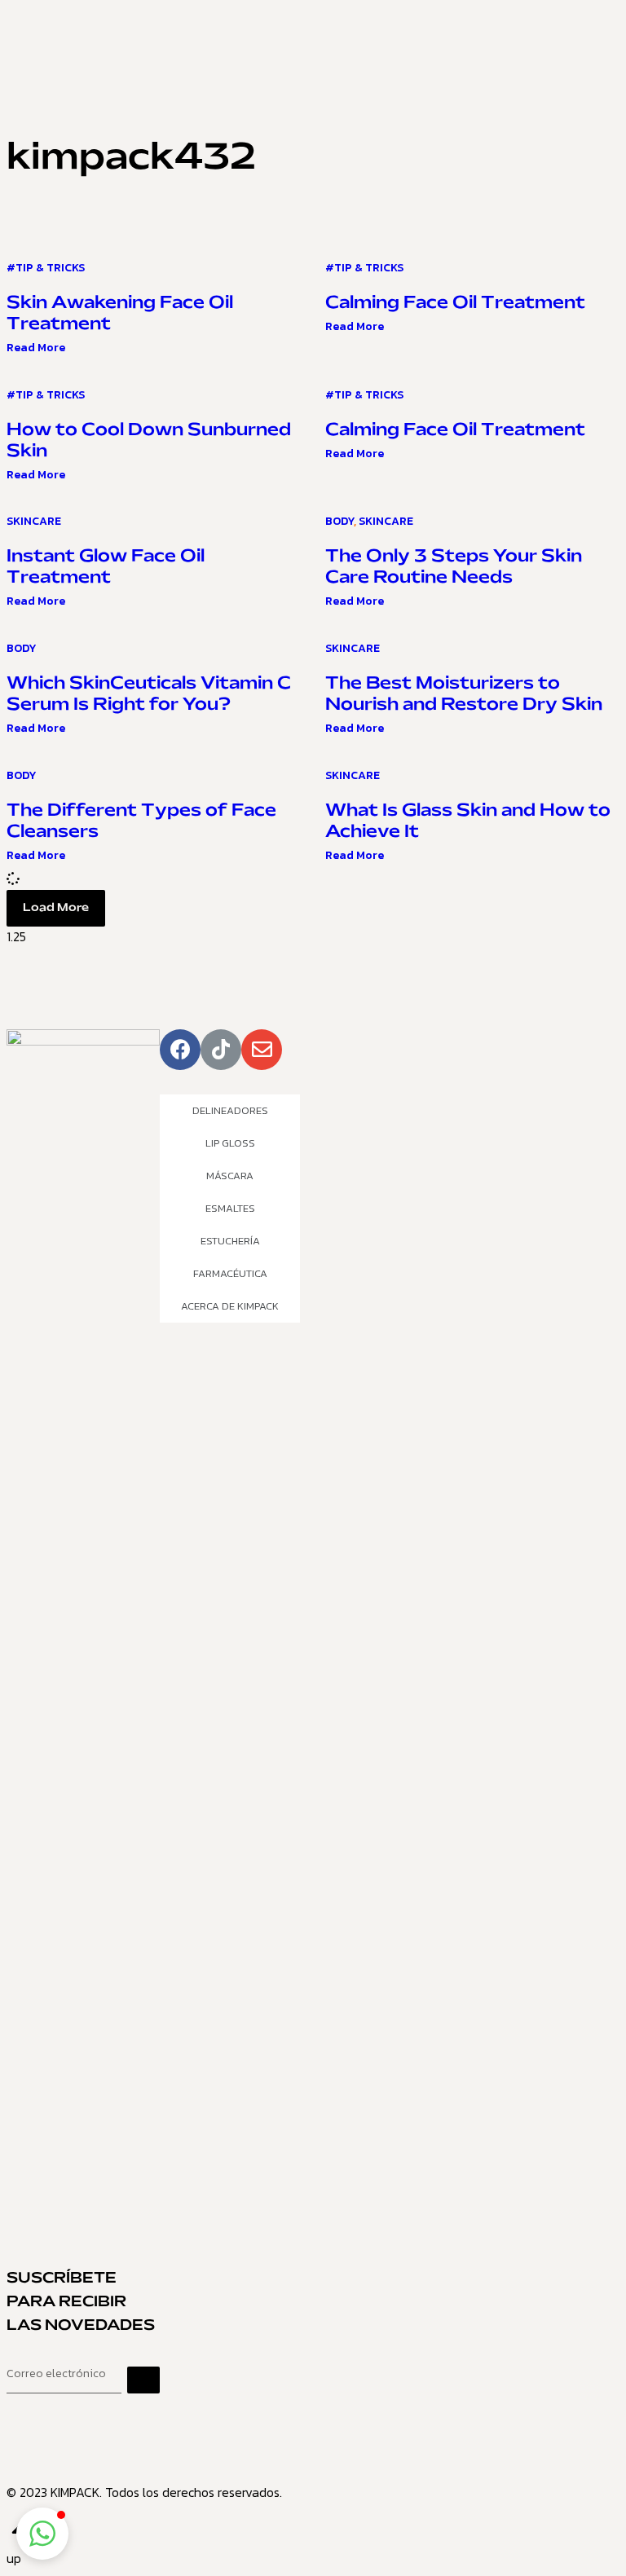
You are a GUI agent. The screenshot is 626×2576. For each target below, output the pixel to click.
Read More (36, 348)
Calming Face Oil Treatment (455, 303)
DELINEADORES (230, 1110)
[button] (56, 909)
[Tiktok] (221, 1050)
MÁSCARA (230, 1176)
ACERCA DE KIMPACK (230, 1306)
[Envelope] (262, 1050)
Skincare (34, 521)
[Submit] (143, 2380)
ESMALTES (230, 1208)
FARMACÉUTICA (230, 1273)
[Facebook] (180, 1050)
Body (339, 521)
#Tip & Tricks (46, 268)
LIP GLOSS (230, 1143)
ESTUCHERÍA (230, 1241)
